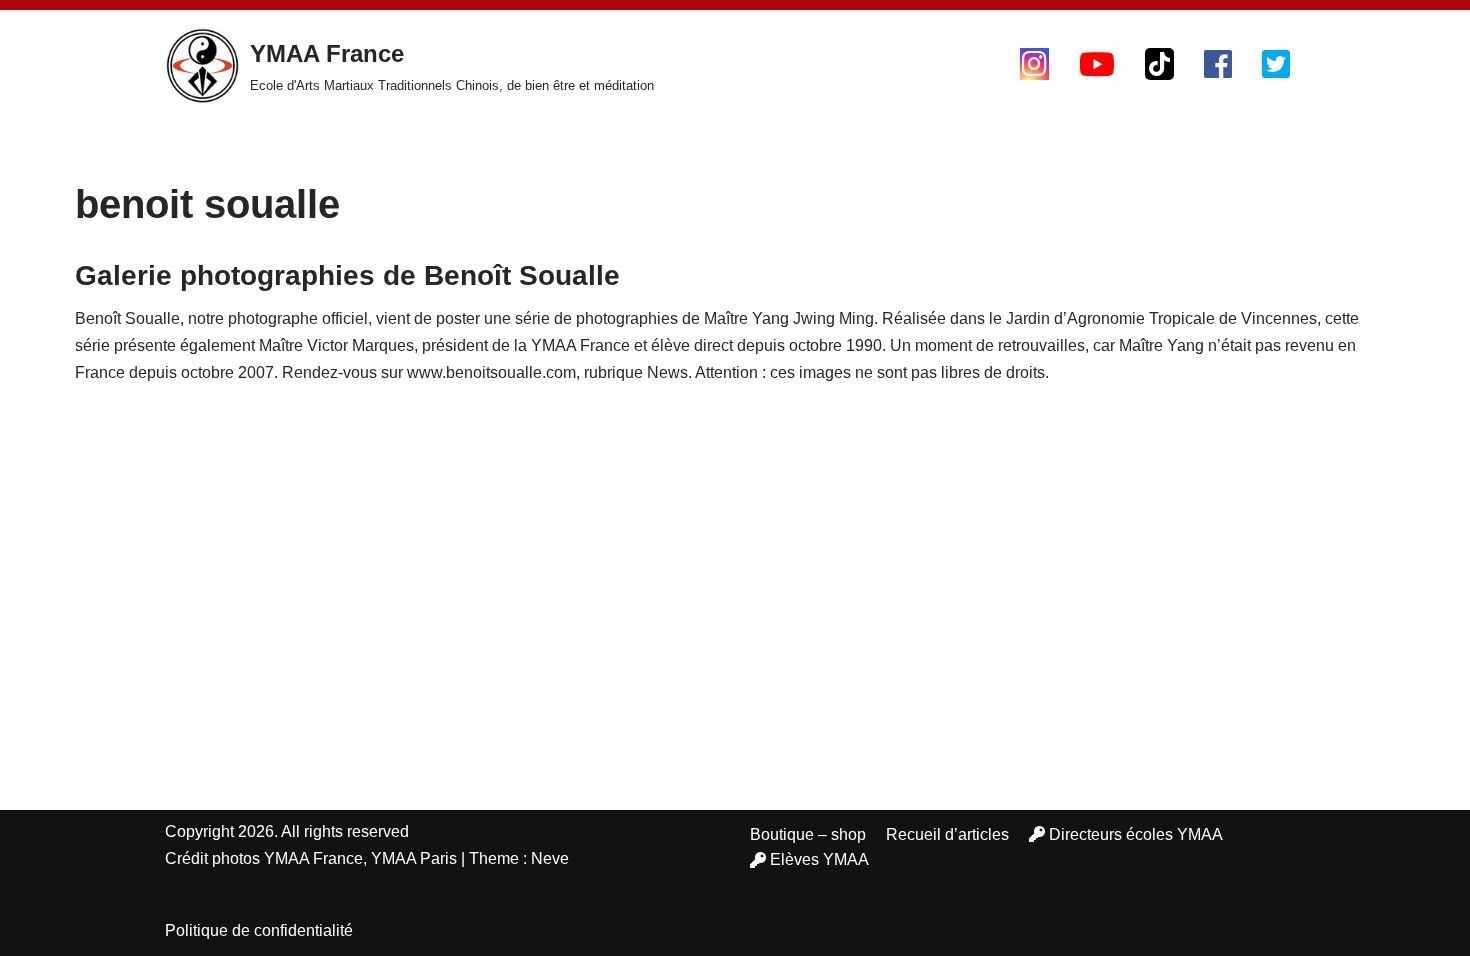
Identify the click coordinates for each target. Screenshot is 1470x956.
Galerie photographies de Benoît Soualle (347, 275)
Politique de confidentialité (259, 930)
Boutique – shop (808, 834)
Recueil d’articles (947, 834)
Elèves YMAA (819, 859)
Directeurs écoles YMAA (1136, 834)
